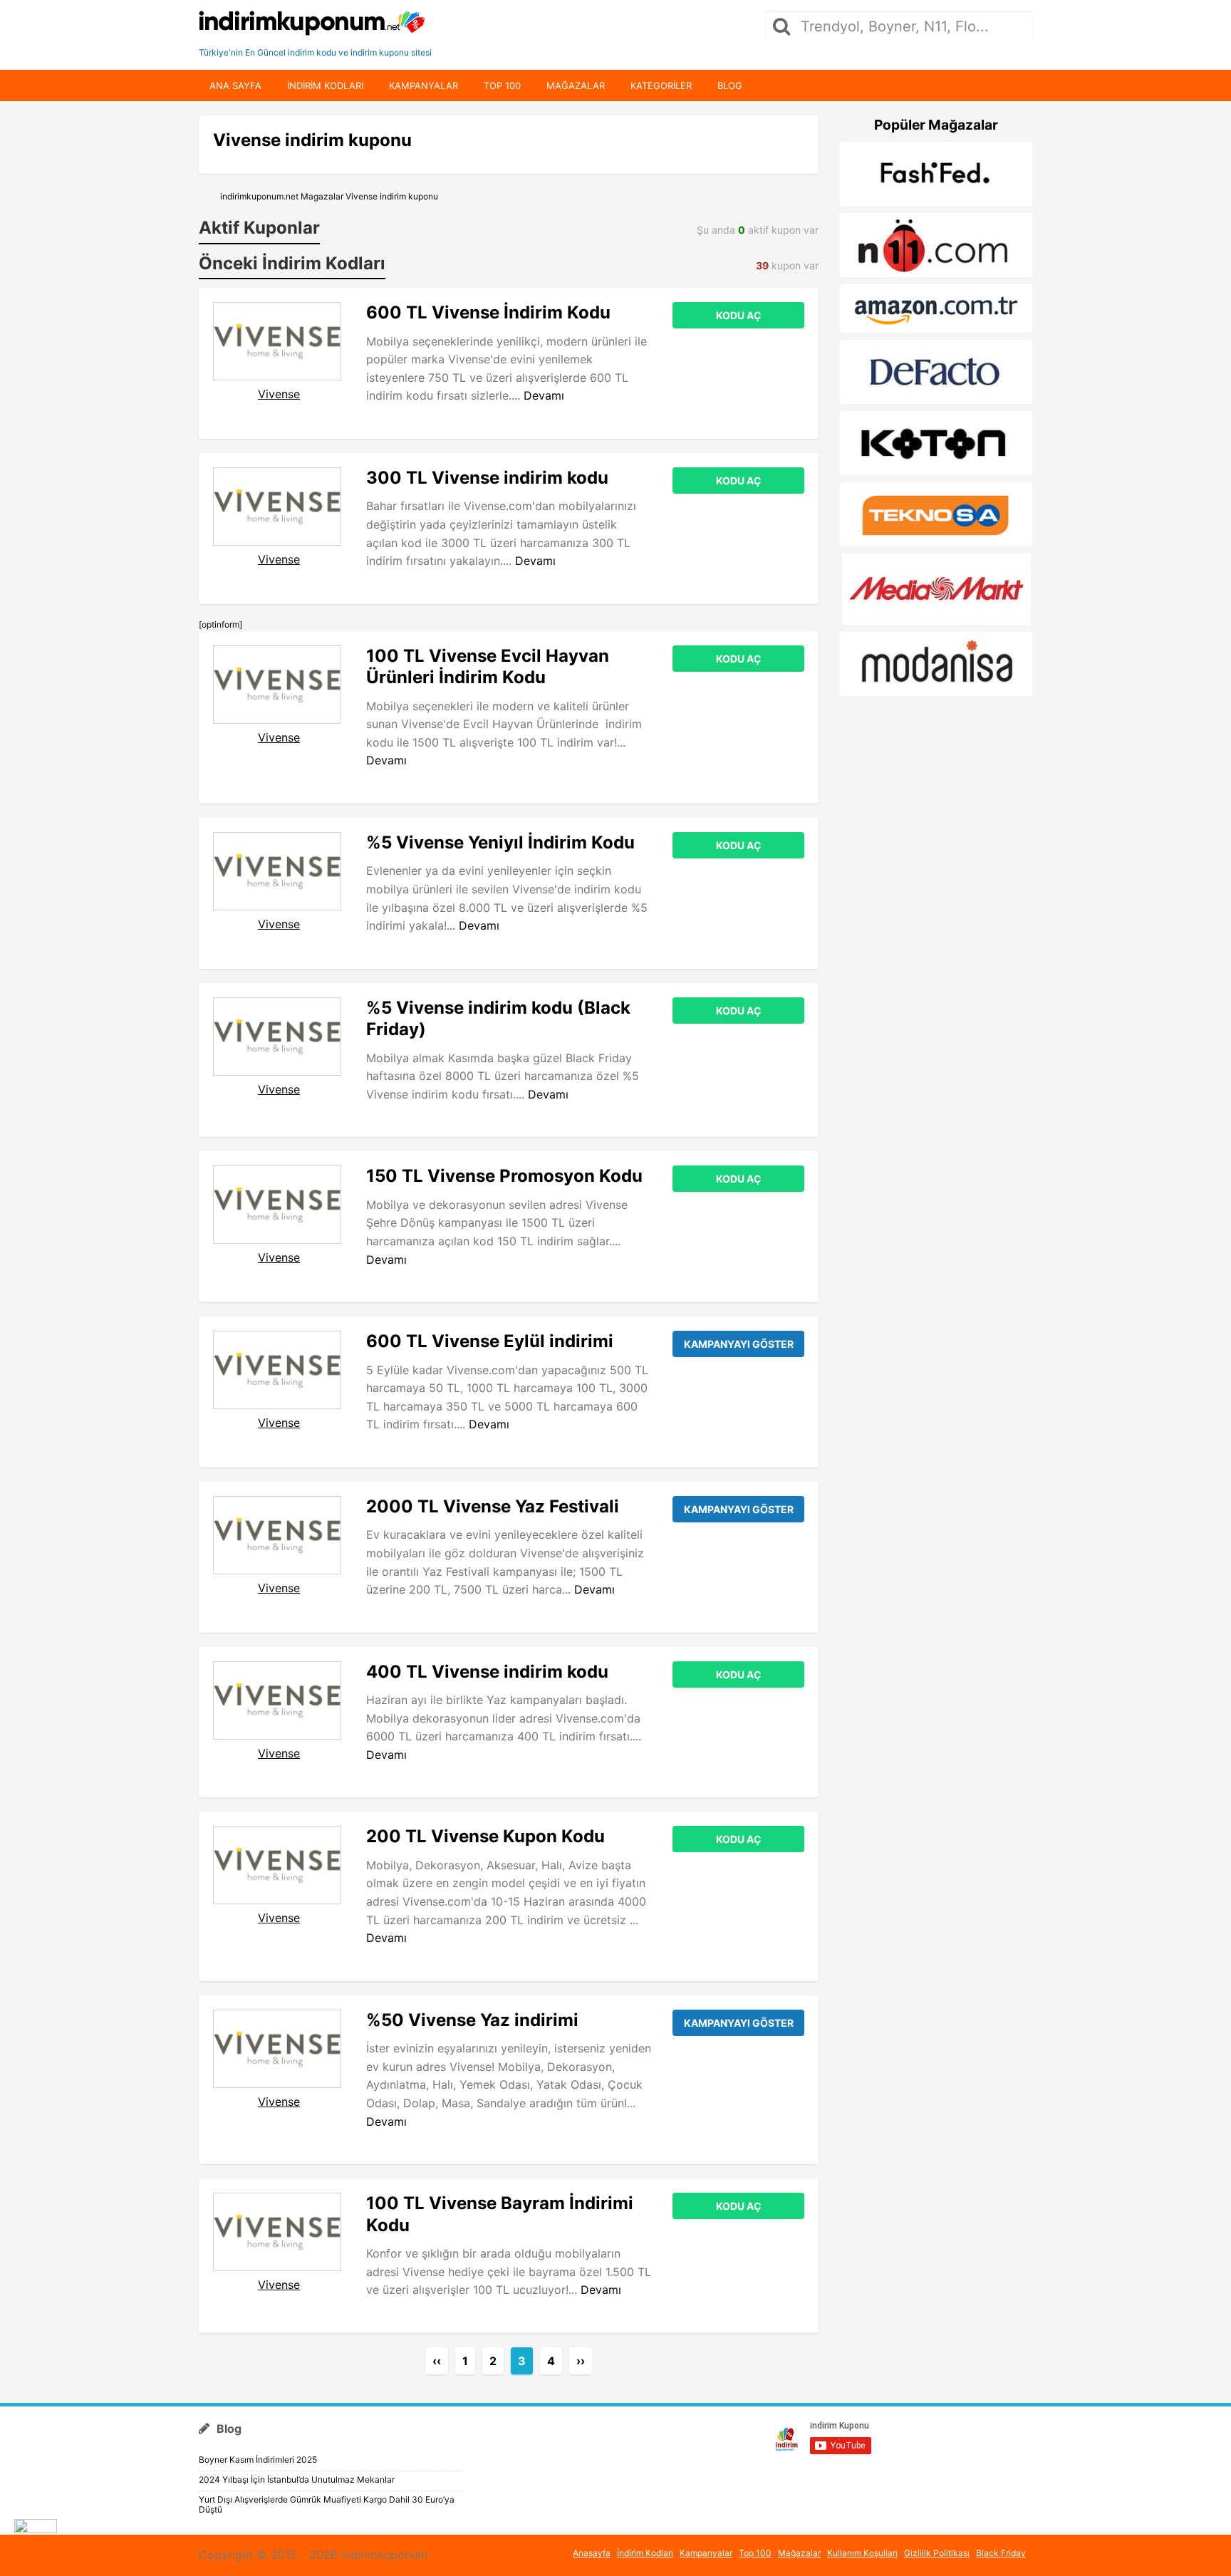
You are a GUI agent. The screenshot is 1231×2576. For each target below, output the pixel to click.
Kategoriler (661, 85)
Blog (730, 85)
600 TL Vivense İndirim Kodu (488, 312)
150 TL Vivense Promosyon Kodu (504, 1176)
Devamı (544, 395)
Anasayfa (592, 2553)
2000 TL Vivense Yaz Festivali (493, 1506)
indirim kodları (325, 85)
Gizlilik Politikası (937, 2553)
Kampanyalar (424, 85)
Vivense (279, 394)
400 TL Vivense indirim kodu (487, 1672)
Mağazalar (576, 85)
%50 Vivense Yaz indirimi (472, 2020)
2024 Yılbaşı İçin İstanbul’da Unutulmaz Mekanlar (297, 2479)
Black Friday (1001, 2553)
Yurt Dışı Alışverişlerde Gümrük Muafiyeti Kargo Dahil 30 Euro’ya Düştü (327, 2504)
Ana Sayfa (235, 85)
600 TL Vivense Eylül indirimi (490, 1341)
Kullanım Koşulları (862, 2553)
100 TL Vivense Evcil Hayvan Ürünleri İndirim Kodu (488, 666)
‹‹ (437, 2361)
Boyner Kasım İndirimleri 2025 (258, 2460)
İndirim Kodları (645, 2553)
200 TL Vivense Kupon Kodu (485, 1836)
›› (581, 2361)
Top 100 (502, 85)
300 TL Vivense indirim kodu (487, 478)
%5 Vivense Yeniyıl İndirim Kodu (500, 842)
